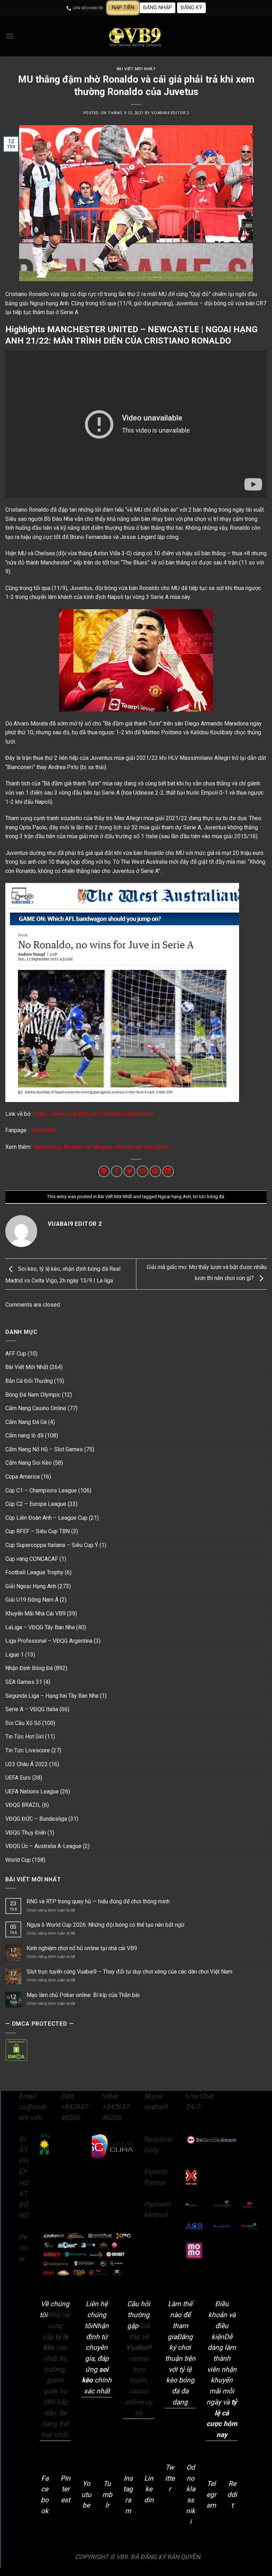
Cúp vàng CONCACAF (32, 1559)
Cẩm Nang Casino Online (36, 1408)
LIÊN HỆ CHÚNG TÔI (87, 8)
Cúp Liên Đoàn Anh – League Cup (46, 1518)
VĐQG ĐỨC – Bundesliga (36, 1819)
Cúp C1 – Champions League (41, 1490)
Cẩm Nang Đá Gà (26, 1422)
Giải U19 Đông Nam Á (32, 1600)
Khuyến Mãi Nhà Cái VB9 (35, 1614)
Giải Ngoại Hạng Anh (31, 1586)
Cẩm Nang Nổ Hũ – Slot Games (44, 1449)
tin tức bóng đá (209, 1197)
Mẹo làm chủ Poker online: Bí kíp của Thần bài (83, 1995)
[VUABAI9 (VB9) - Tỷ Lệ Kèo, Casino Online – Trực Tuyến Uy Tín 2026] (136, 36)
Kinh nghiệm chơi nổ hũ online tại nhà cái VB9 (82, 1948)
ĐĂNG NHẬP (157, 8)
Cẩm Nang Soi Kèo (29, 1463)
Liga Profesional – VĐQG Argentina (49, 1641)
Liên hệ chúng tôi (96, 2315)
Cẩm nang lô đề (24, 1436)
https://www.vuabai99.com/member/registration (93, 1114)
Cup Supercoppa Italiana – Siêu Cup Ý (52, 1545)
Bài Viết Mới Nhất (136, 69)
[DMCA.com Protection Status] (16, 2050)
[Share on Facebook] (117, 1171)
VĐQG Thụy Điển (26, 1833)
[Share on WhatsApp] (104, 1171)
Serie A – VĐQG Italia (32, 1709)
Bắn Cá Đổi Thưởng (29, 1381)
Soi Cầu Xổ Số (23, 1723)
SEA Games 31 (24, 1682)
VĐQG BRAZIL (23, 1805)
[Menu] (10, 36)
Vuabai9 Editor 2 (170, 113)
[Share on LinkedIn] (168, 1171)
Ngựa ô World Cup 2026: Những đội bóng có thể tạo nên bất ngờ (105, 1925)
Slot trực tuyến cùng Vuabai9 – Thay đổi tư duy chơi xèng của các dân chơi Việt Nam (129, 1972)
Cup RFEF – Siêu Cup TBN (38, 1531)
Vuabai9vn (42, 1130)
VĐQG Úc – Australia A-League (43, 1846)
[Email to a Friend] (143, 1171)
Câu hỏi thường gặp (139, 2315)
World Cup (18, 1860)
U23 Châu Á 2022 (27, 1764)
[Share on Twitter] (129, 1171)
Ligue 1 (15, 1655)
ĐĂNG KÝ (191, 8)
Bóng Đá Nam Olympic (33, 1395)
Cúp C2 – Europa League (36, 1504)
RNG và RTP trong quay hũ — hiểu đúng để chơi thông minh (98, 1901)
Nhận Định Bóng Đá (29, 1668)
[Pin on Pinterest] (155, 1171)
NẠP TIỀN (123, 8)
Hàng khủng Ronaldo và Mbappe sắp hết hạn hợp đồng (100, 1147)
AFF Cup (16, 1354)
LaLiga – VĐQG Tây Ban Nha (40, 1627)
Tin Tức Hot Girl (24, 1737)
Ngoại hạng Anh (174, 1197)
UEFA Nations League (32, 1791)
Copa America (22, 1477)
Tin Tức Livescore (28, 1750)
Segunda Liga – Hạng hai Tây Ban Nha (52, 1696)
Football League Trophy (34, 1572)
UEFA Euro (18, 1778)
